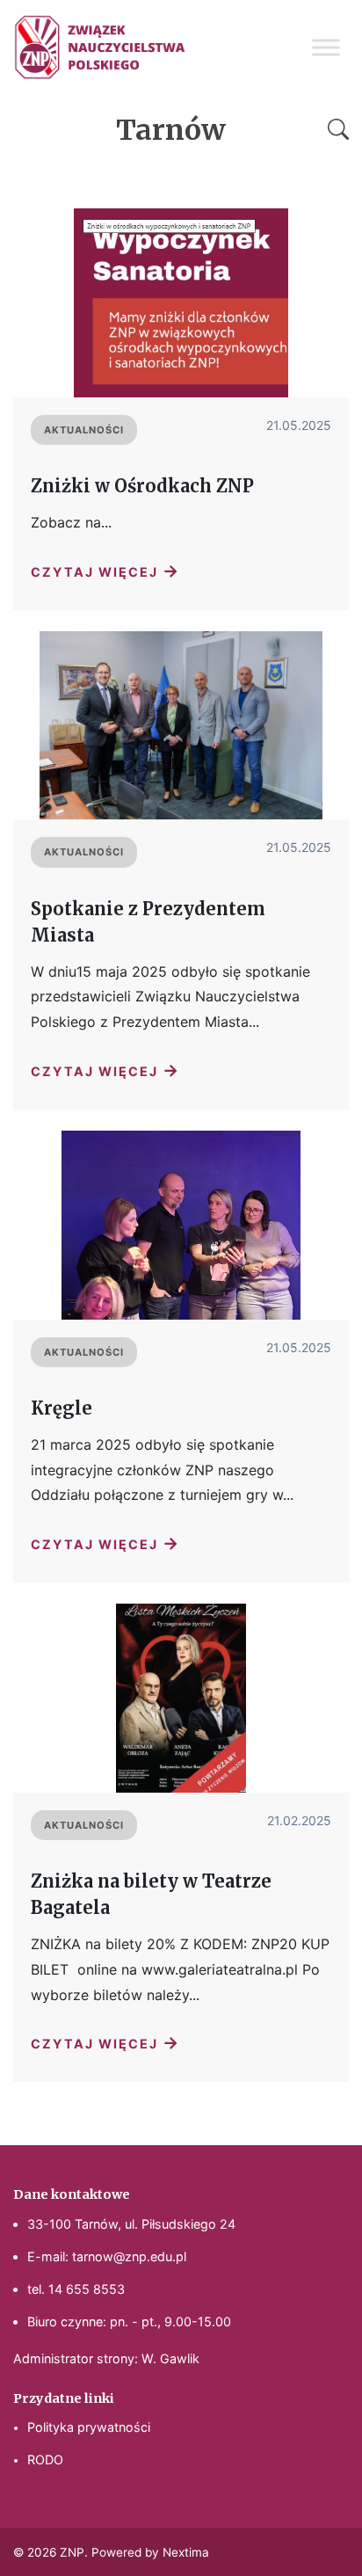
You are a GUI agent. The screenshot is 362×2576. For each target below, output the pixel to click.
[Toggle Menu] (326, 47)
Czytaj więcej (105, 571)
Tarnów (171, 130)
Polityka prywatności (89, 2427)
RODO (45, 2460)
